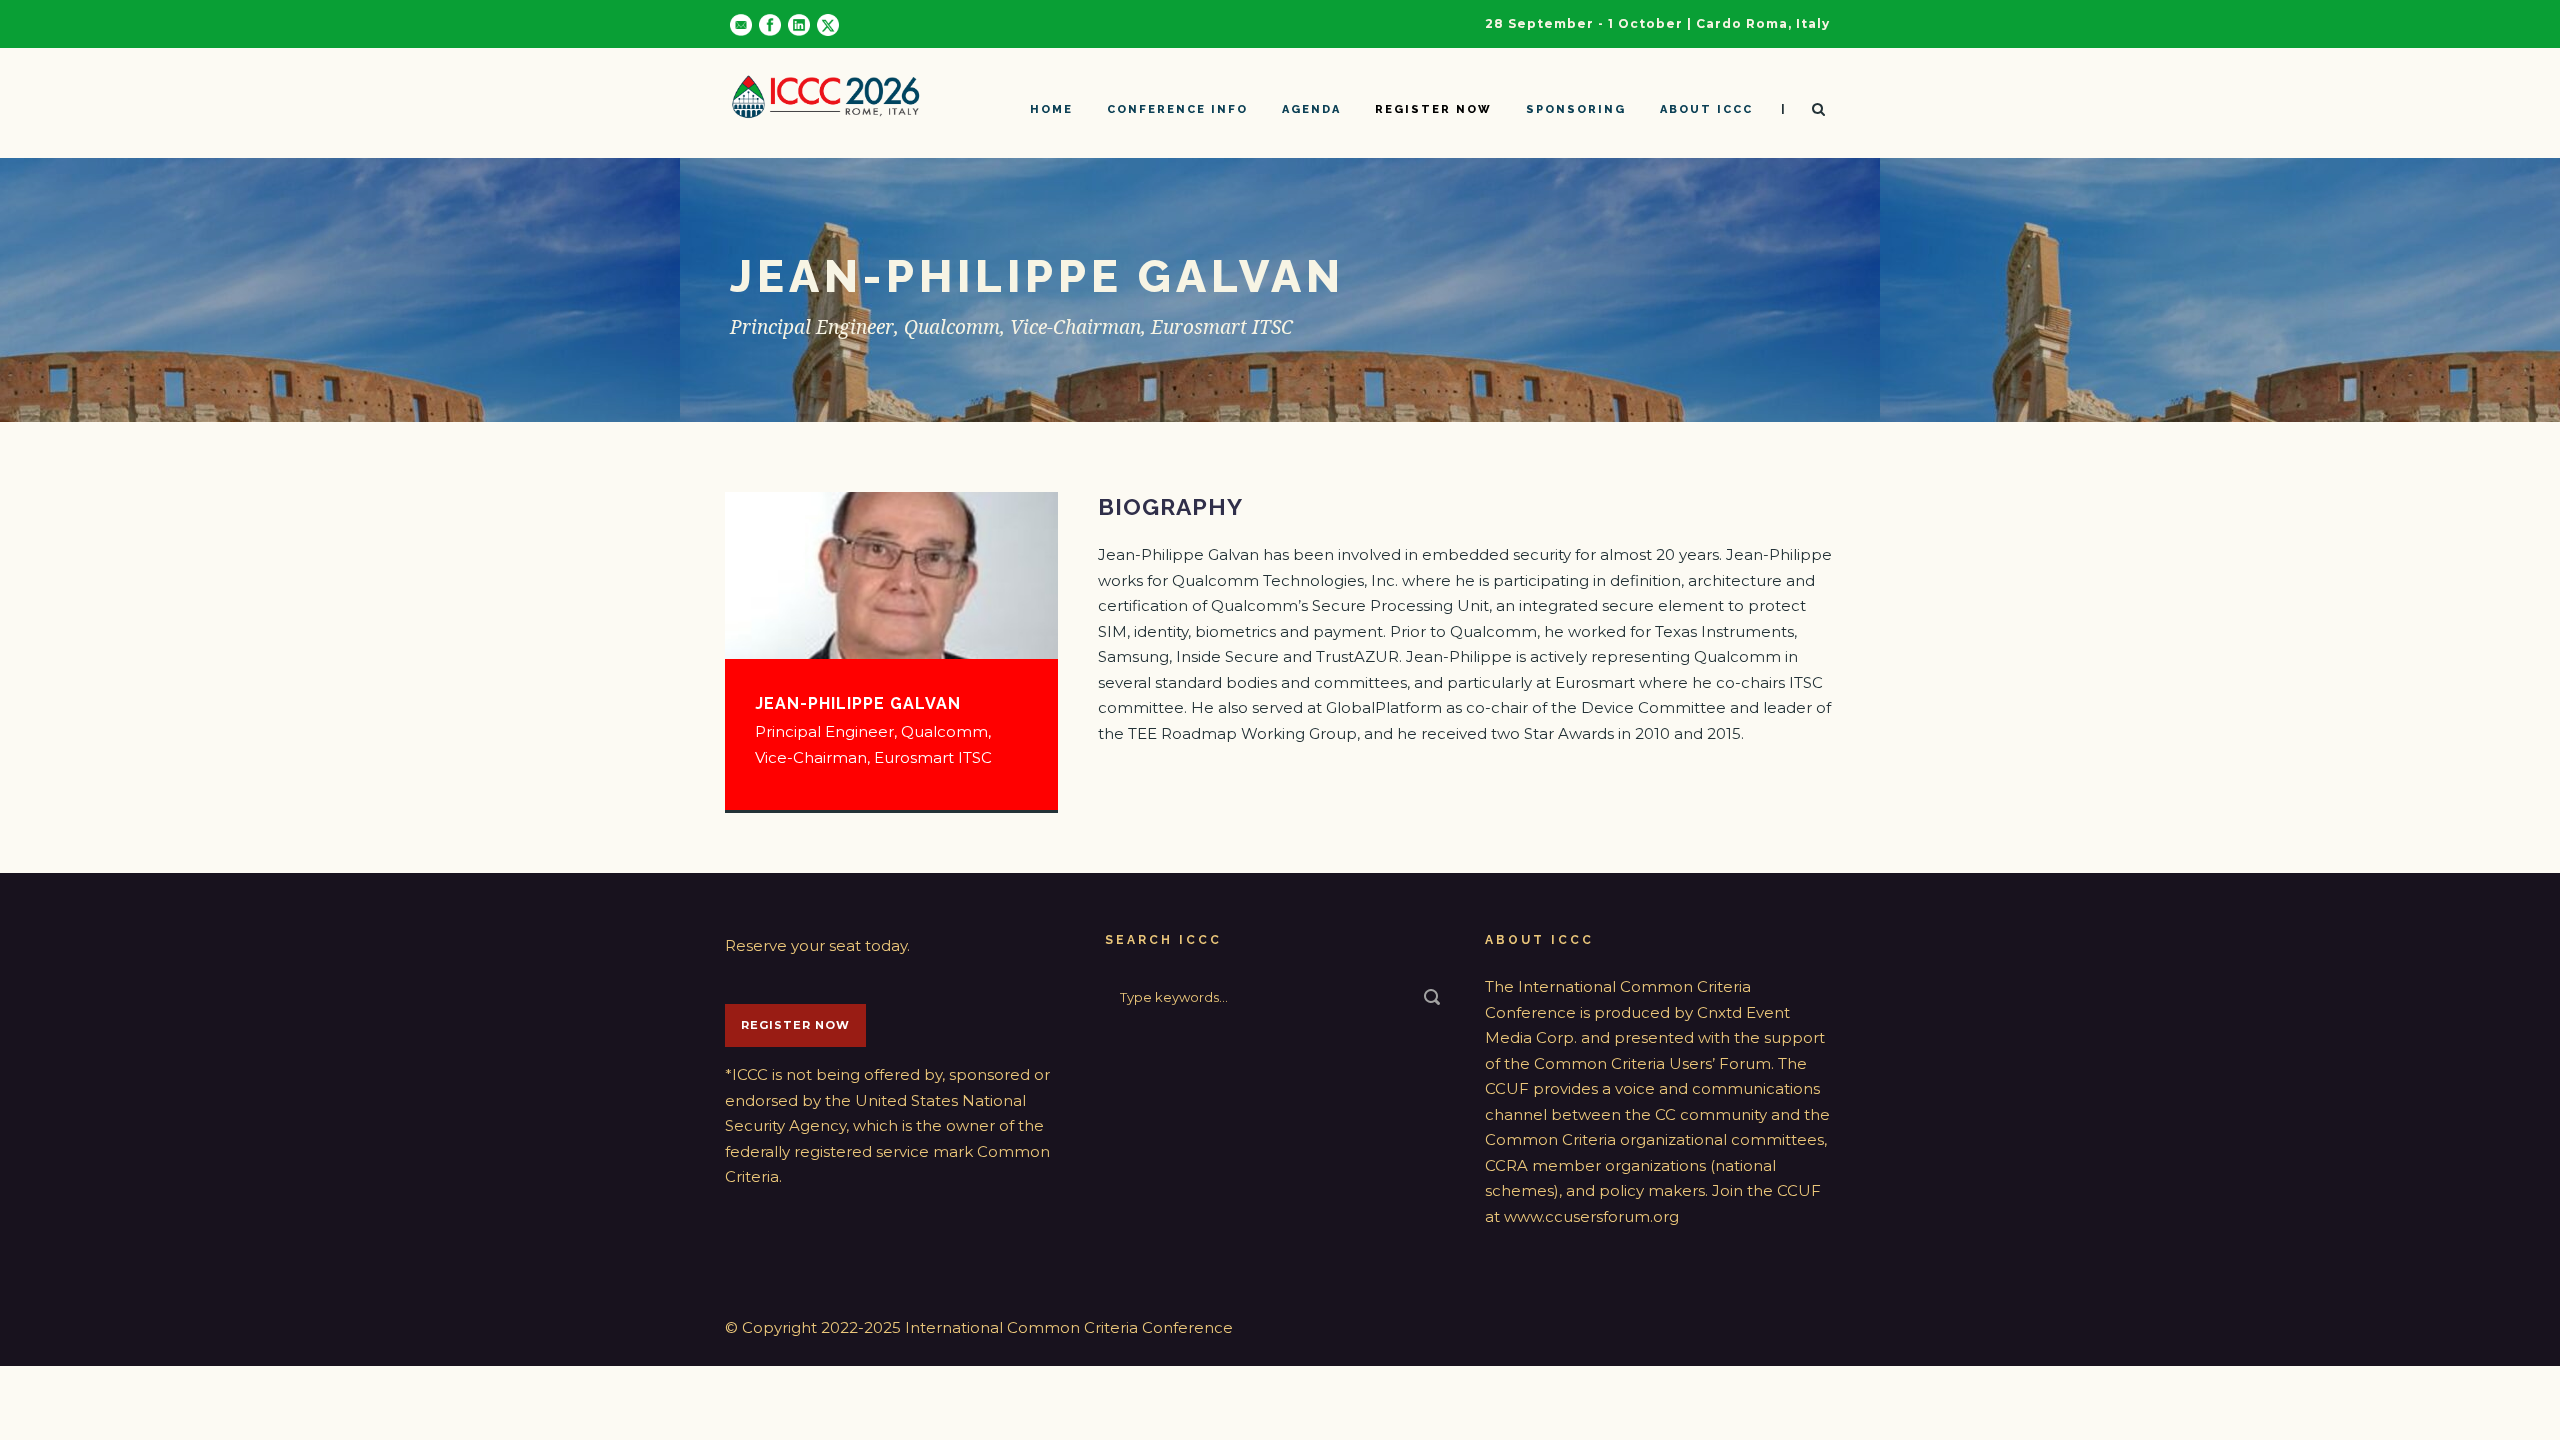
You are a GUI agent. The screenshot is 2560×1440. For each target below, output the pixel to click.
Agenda (1311, 109)
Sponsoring (1576, 109)
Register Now (795, 1025)
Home (1051, 109)
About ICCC (1706, 109)
